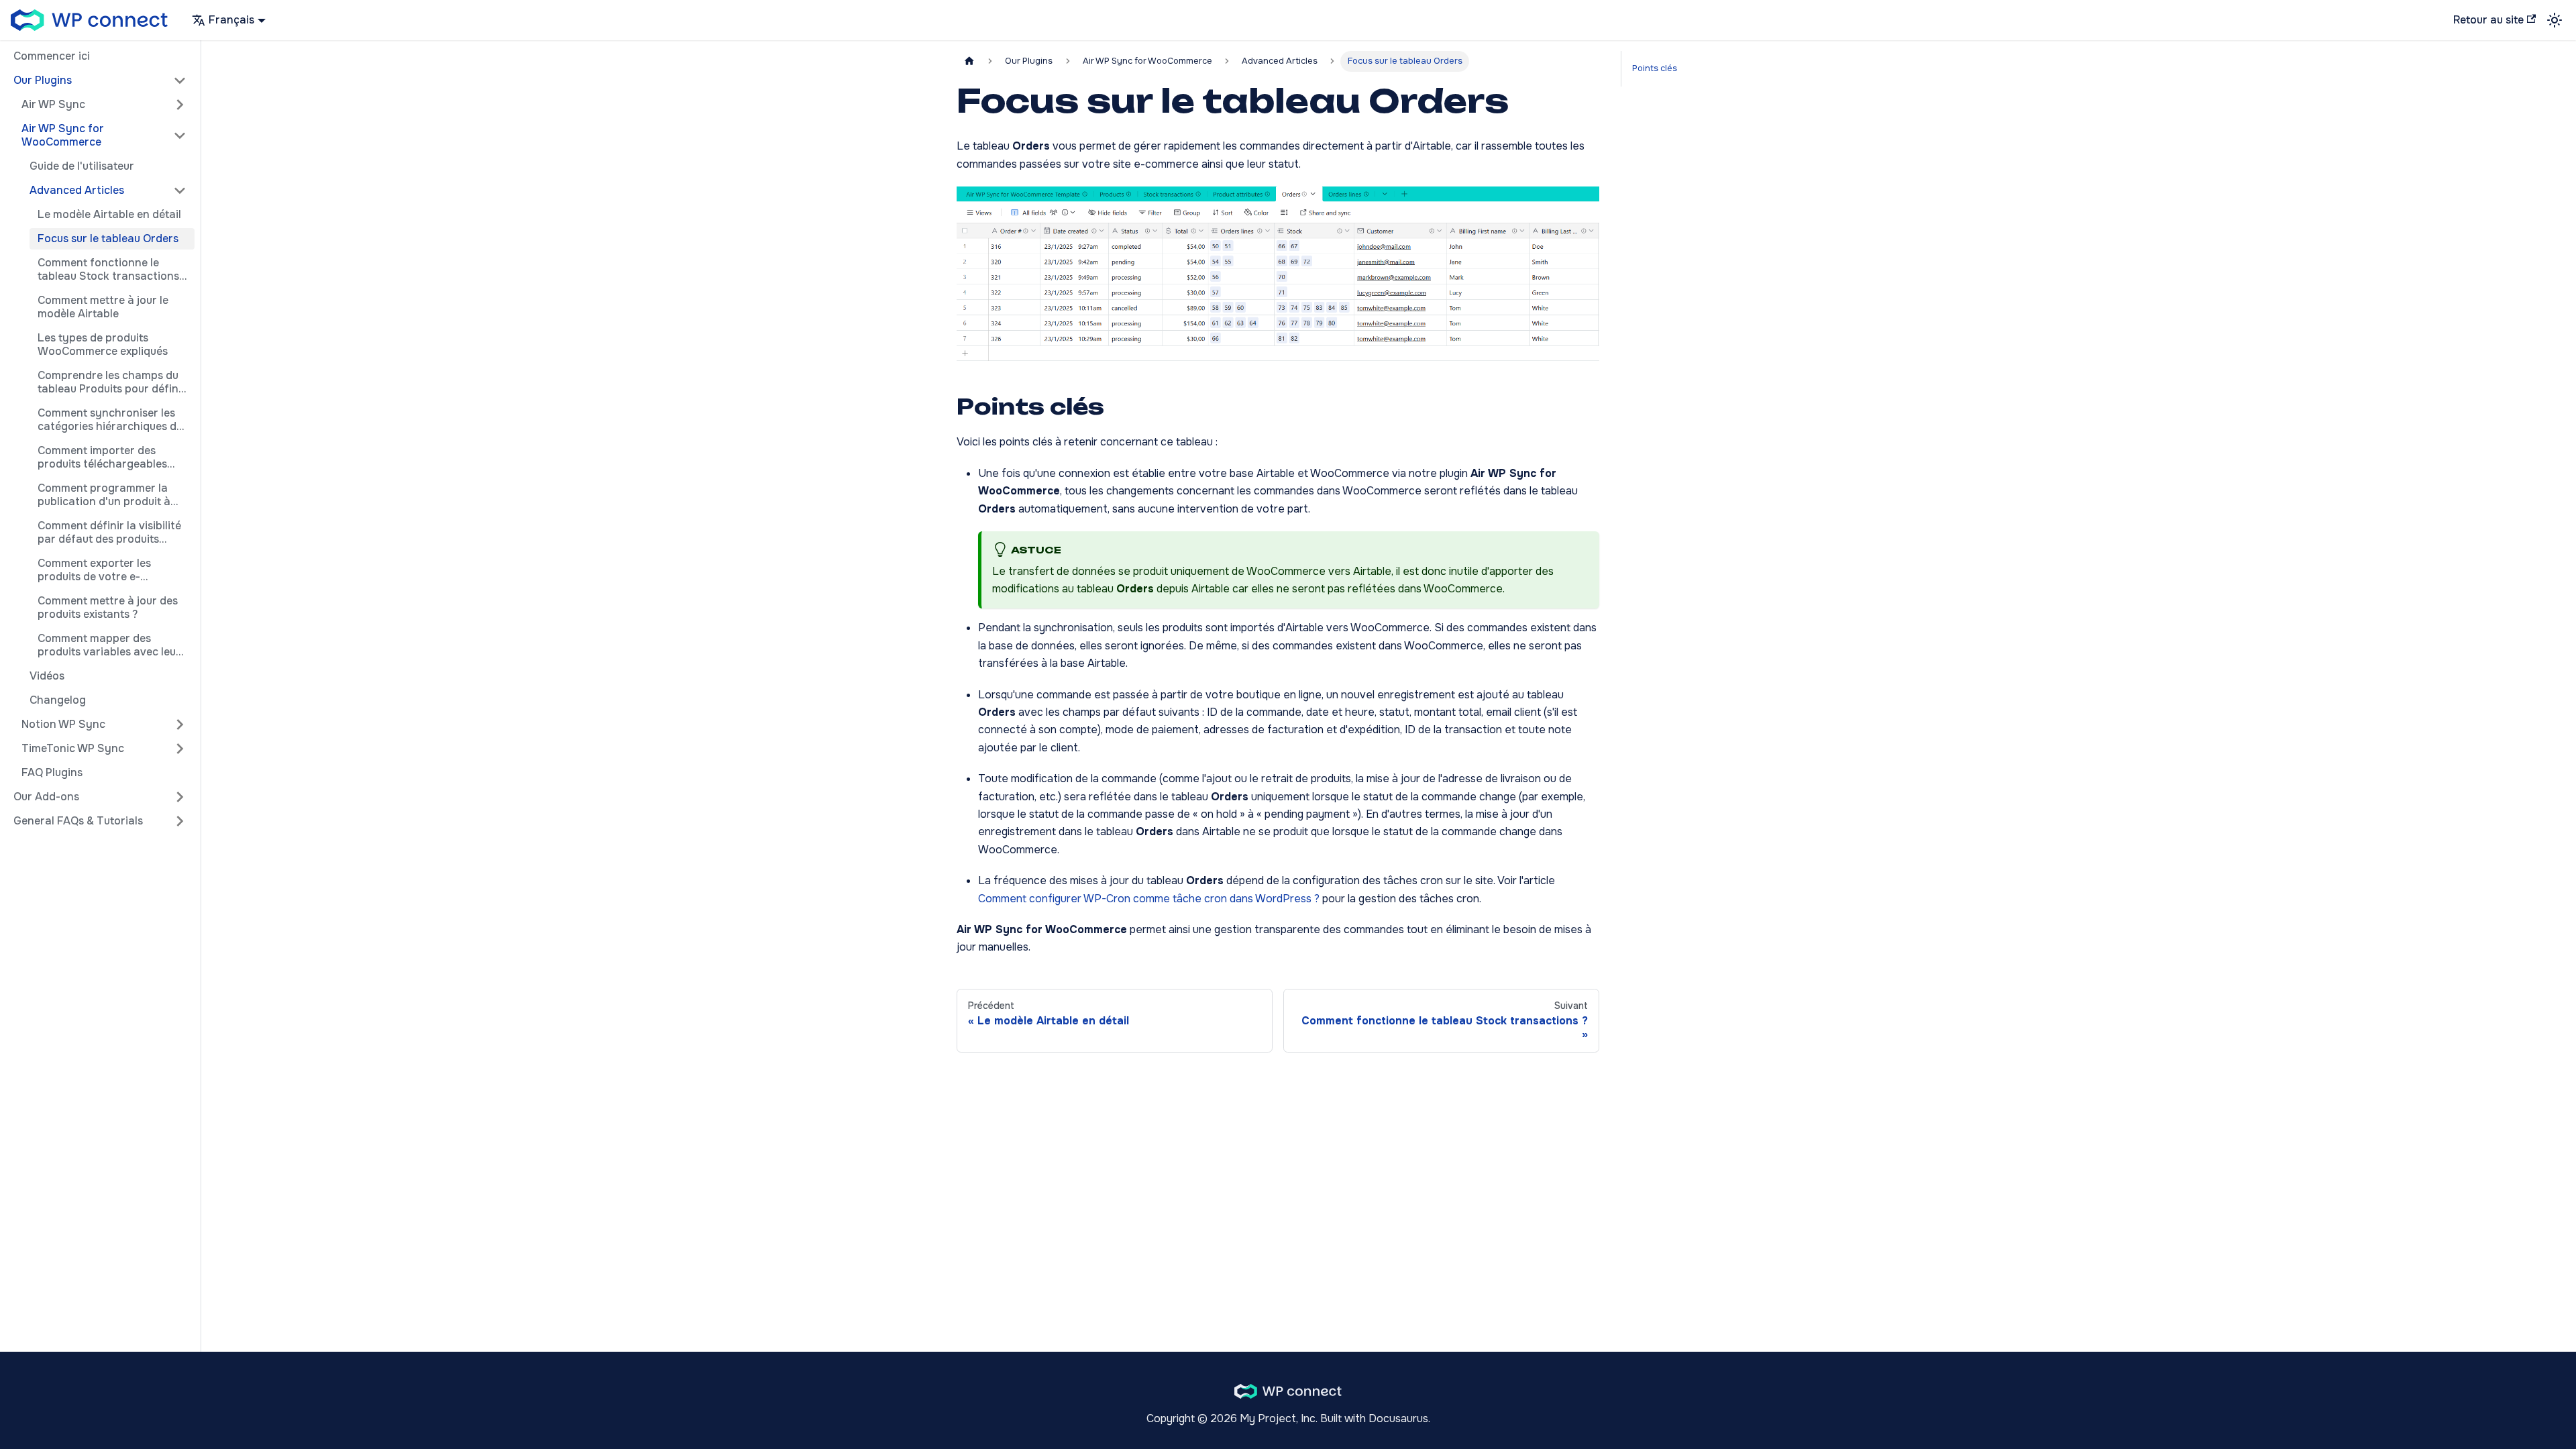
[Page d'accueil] (969, 61)
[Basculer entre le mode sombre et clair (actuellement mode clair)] (2555, 20)
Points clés (1655, 68)
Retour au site (2488, 20)
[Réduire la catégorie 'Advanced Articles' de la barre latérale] (180, 191)
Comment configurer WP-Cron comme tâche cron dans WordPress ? (1149, 899)
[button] (100, 80)
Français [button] (231, 20)
